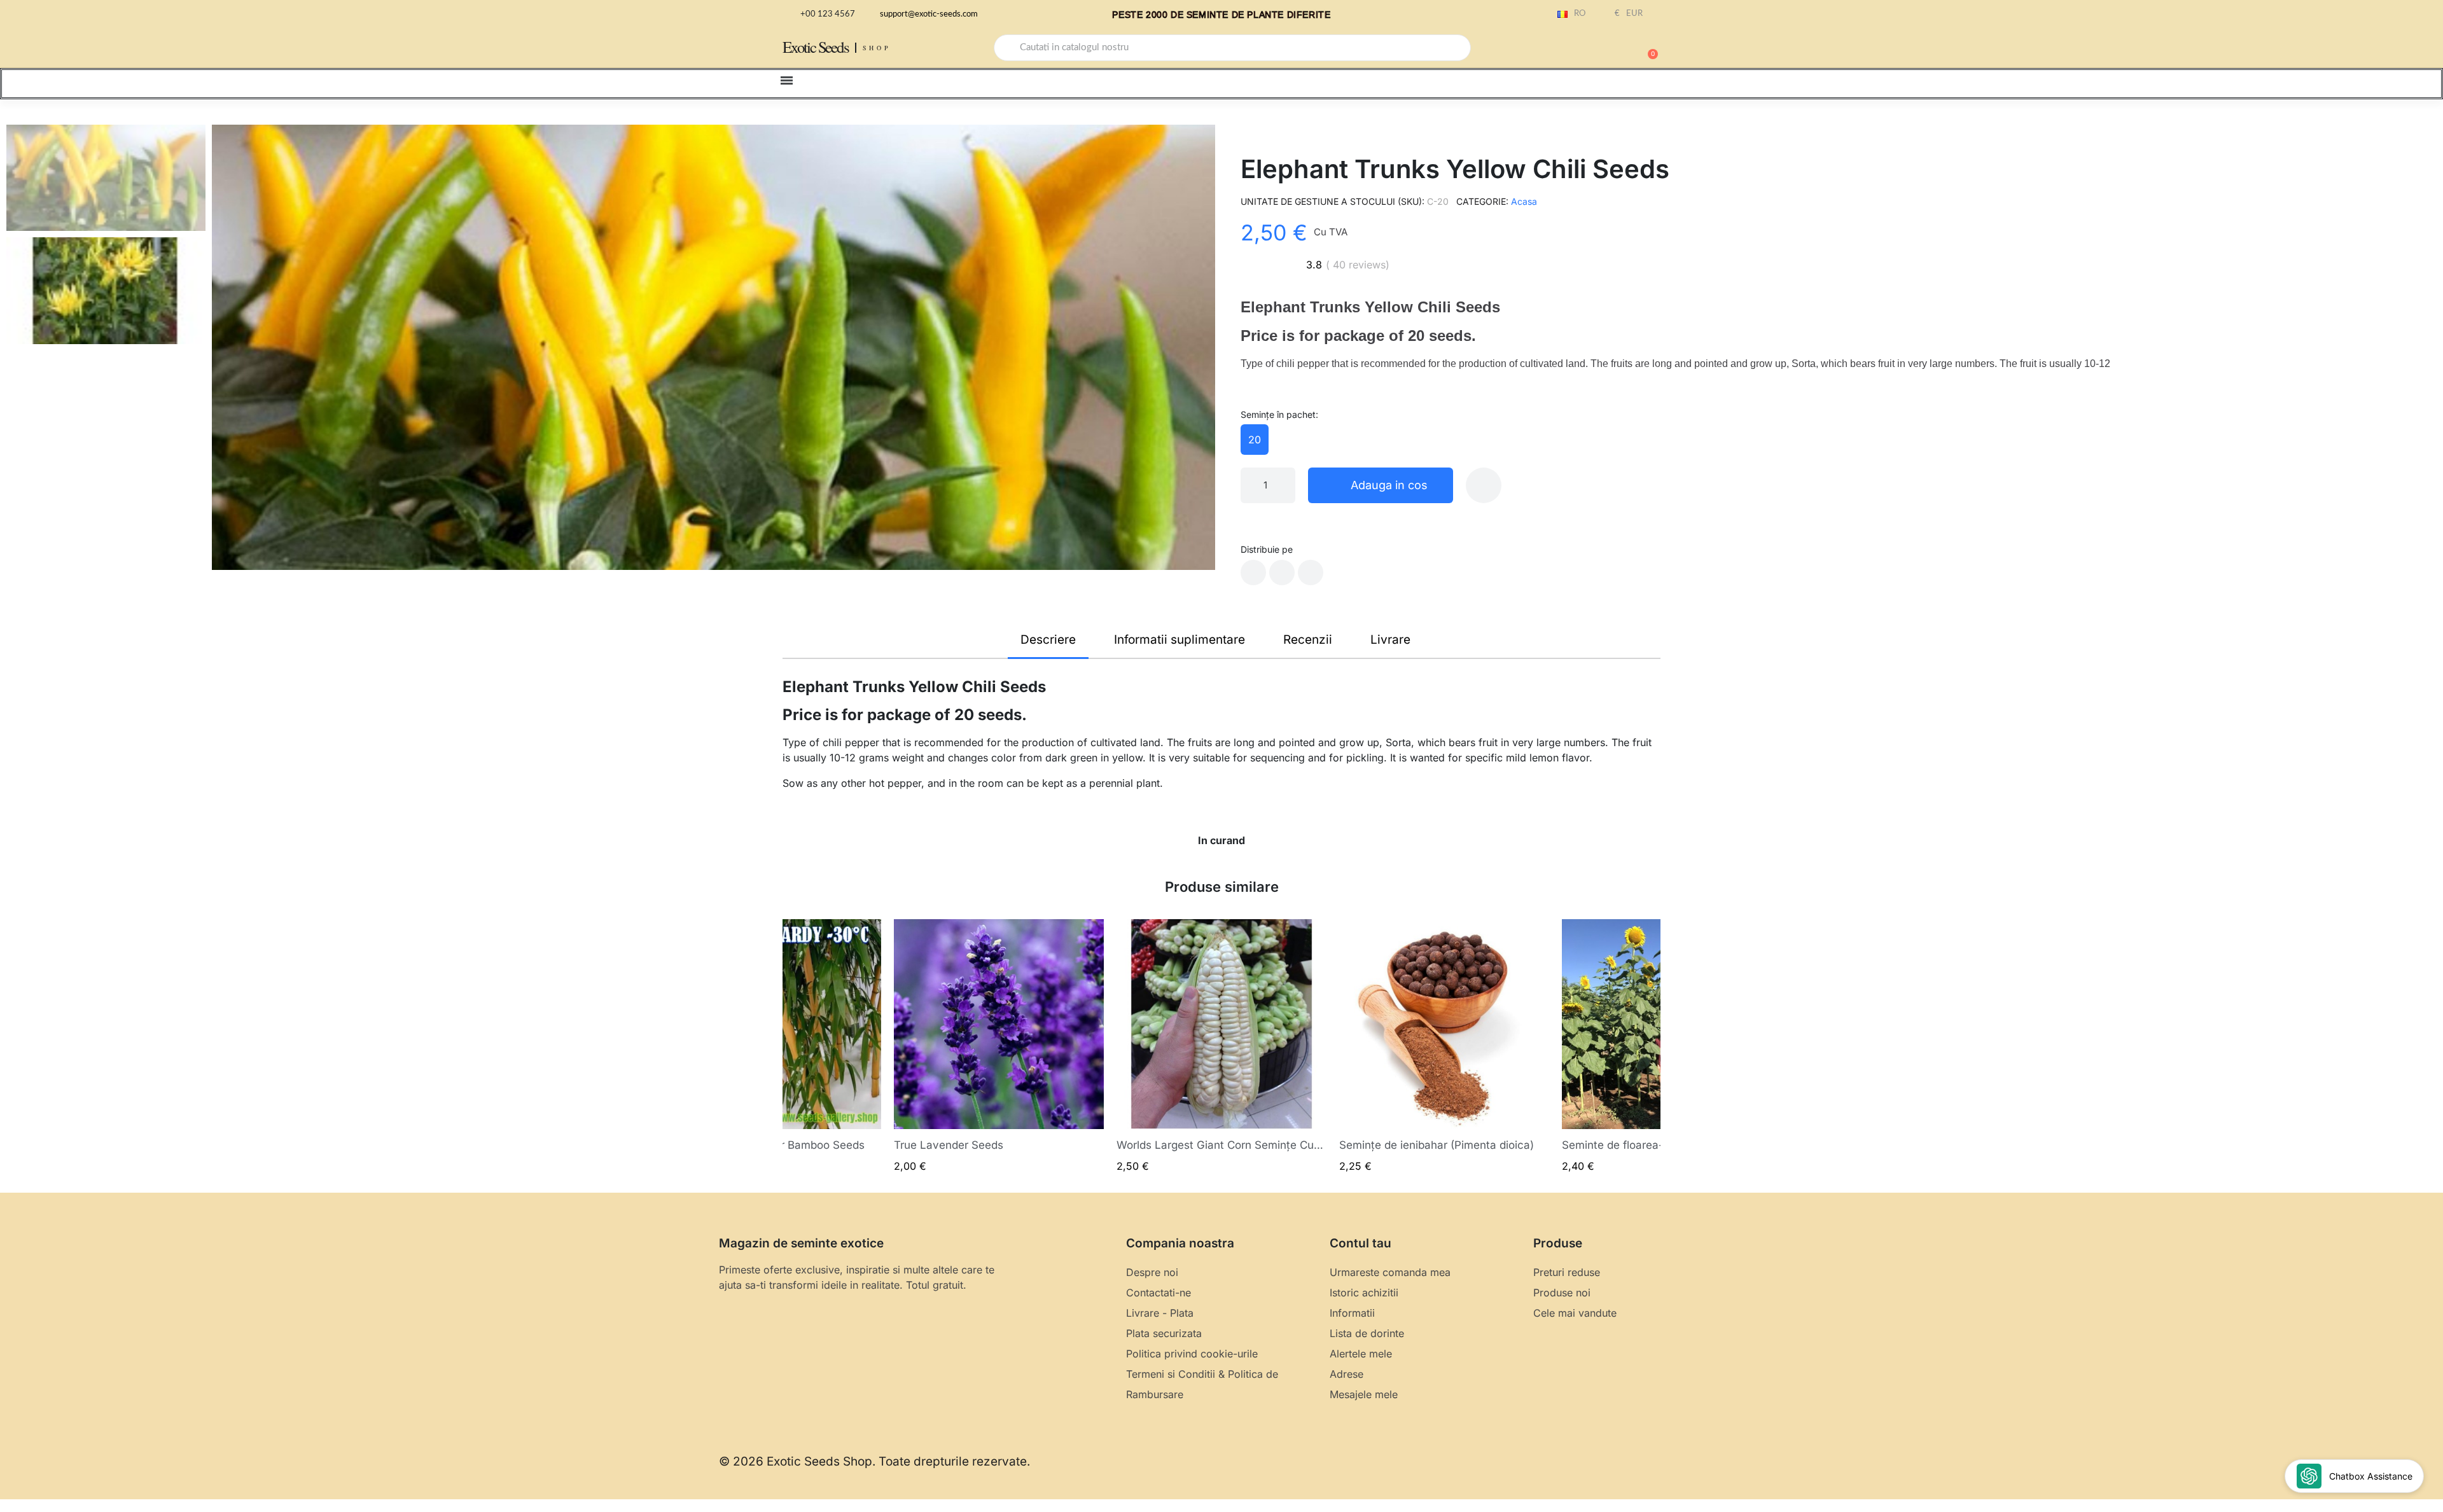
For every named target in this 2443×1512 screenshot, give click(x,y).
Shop (877, 48)
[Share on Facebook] (1253, 572)
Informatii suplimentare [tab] (1180, 640)
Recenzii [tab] (1308, 640)
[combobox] (1232, 48)
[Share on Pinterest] (1311, 572)
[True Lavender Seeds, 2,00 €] (999, 1046)
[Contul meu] (1603, 49)
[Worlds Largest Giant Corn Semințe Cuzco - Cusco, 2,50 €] (1221, 1046)
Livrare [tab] (1390, 640)
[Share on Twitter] (1282, 572)
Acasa (1524, 201)
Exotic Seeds (816, 47)
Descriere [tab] (1048, 640)
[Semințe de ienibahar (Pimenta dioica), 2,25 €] (1444, 1046)
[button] (1647, 48)
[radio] (1255, 440)
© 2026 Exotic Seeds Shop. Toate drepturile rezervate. (874, 1461)
